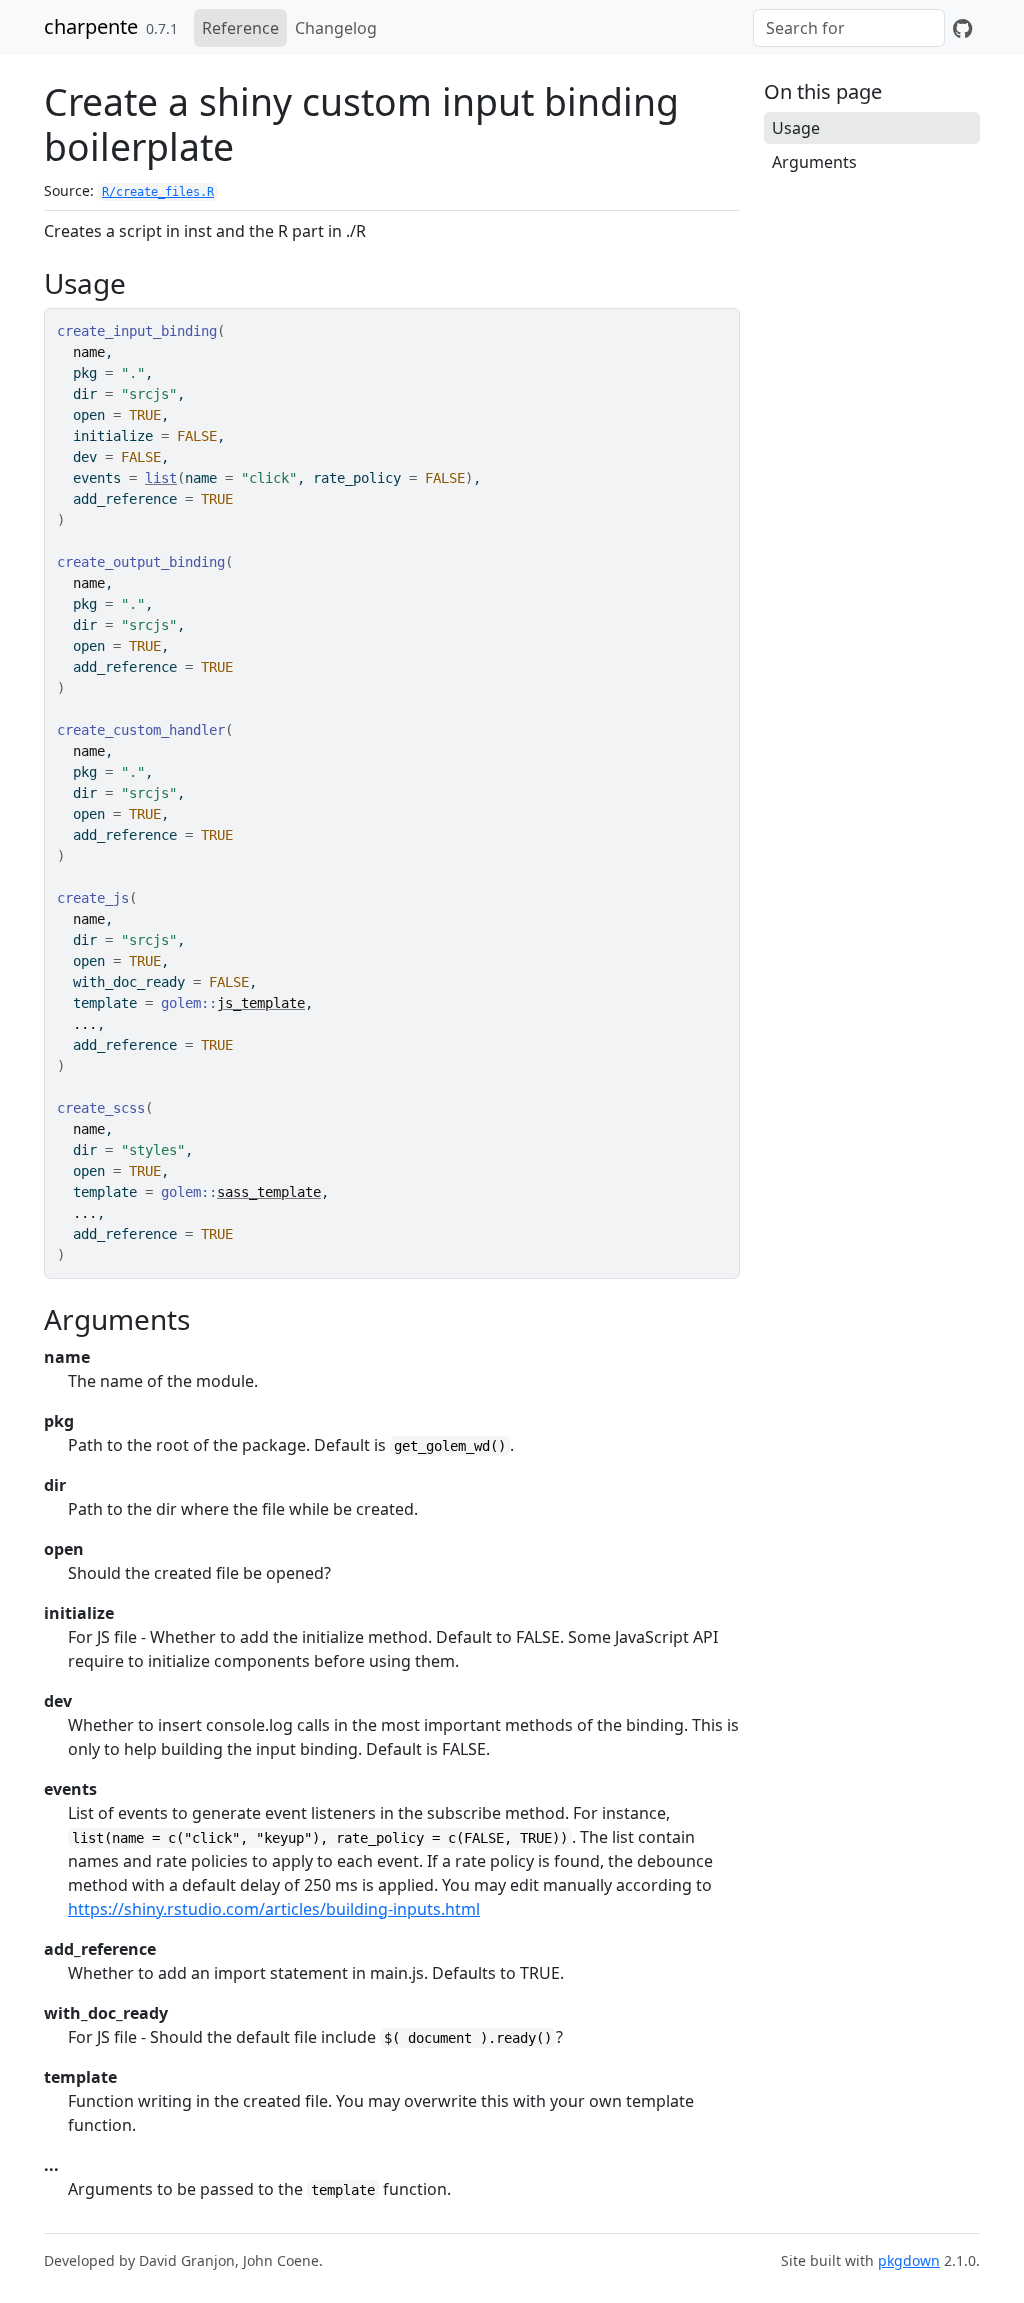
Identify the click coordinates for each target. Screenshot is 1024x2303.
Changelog (336, 28)
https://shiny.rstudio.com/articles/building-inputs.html (274, 1909)
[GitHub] (962, 28)
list (161, 478)
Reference (240, 28)
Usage (796, 128)
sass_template (269, 1192)
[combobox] (849, 28)
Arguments (814, 162)
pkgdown (909, 2260)
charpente (91, 26)
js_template (261, 1003)
